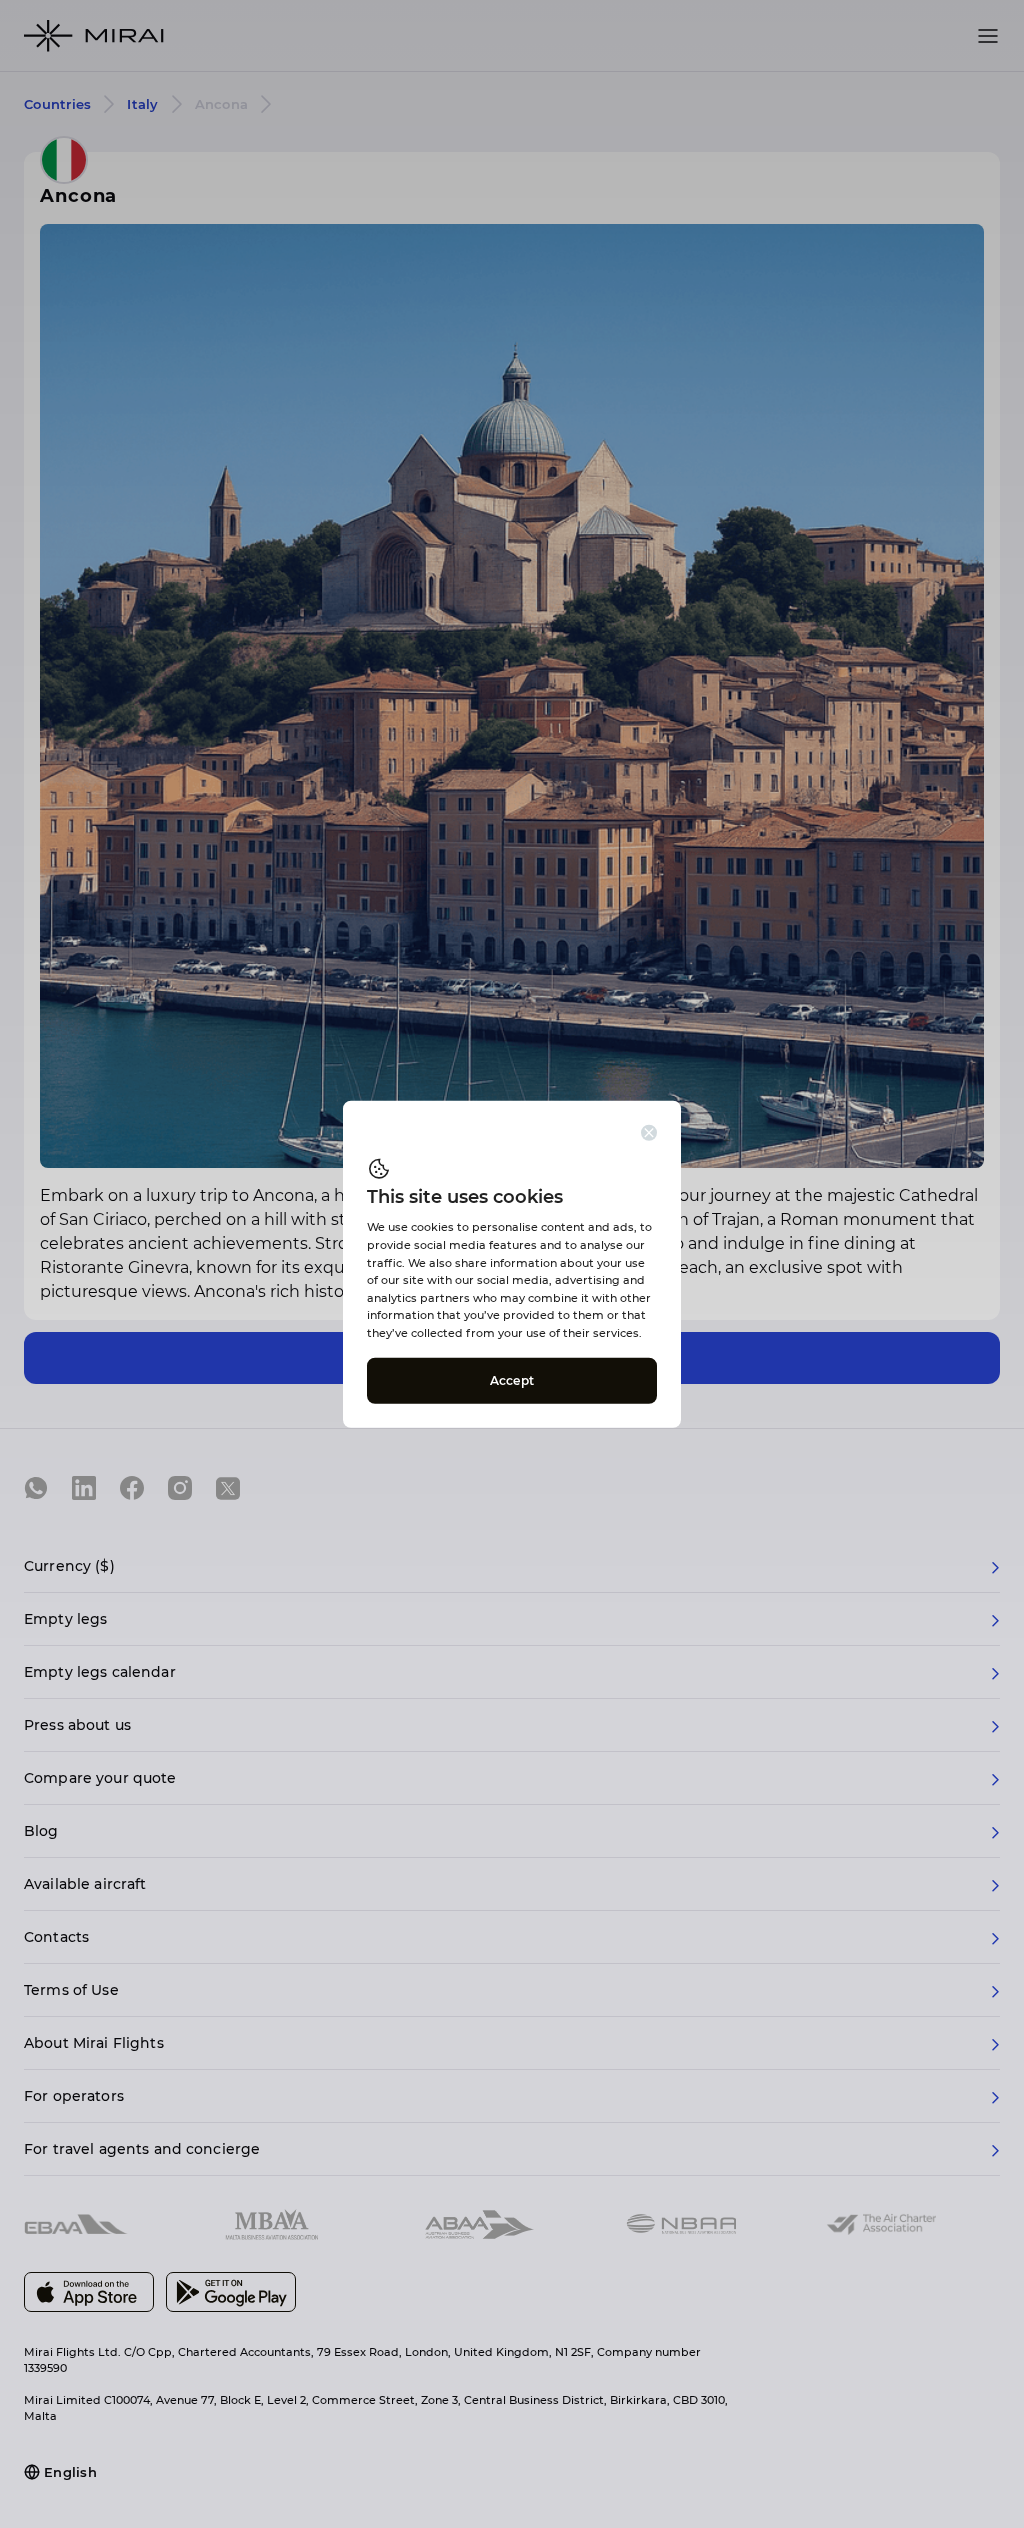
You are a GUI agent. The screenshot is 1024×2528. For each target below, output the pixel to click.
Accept (512, 1379)
